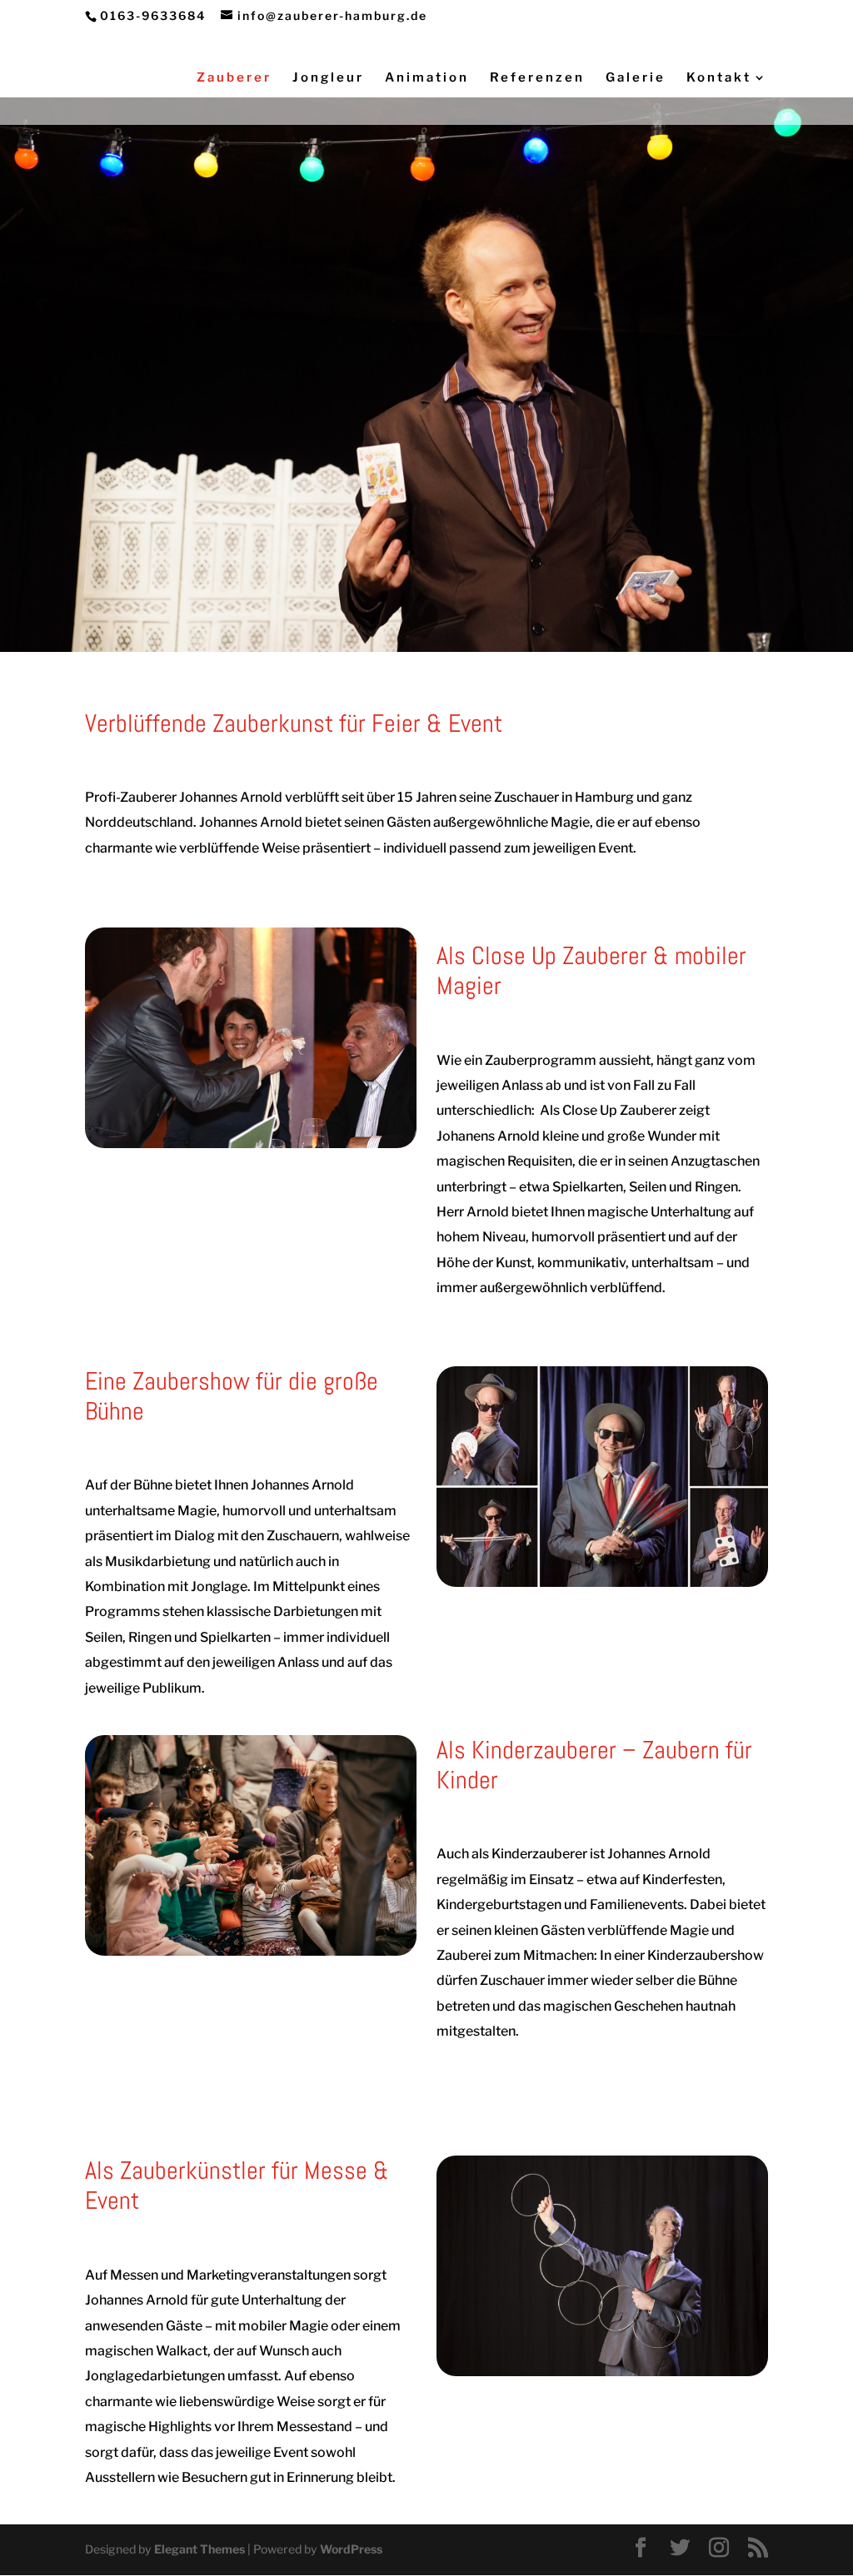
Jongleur (328, 78)
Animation (427, 78)
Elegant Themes (200, 2549)
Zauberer (234, 78)
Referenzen (537, 78)
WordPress (351, 2549)
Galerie (636, 78)
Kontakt (719, 78)
